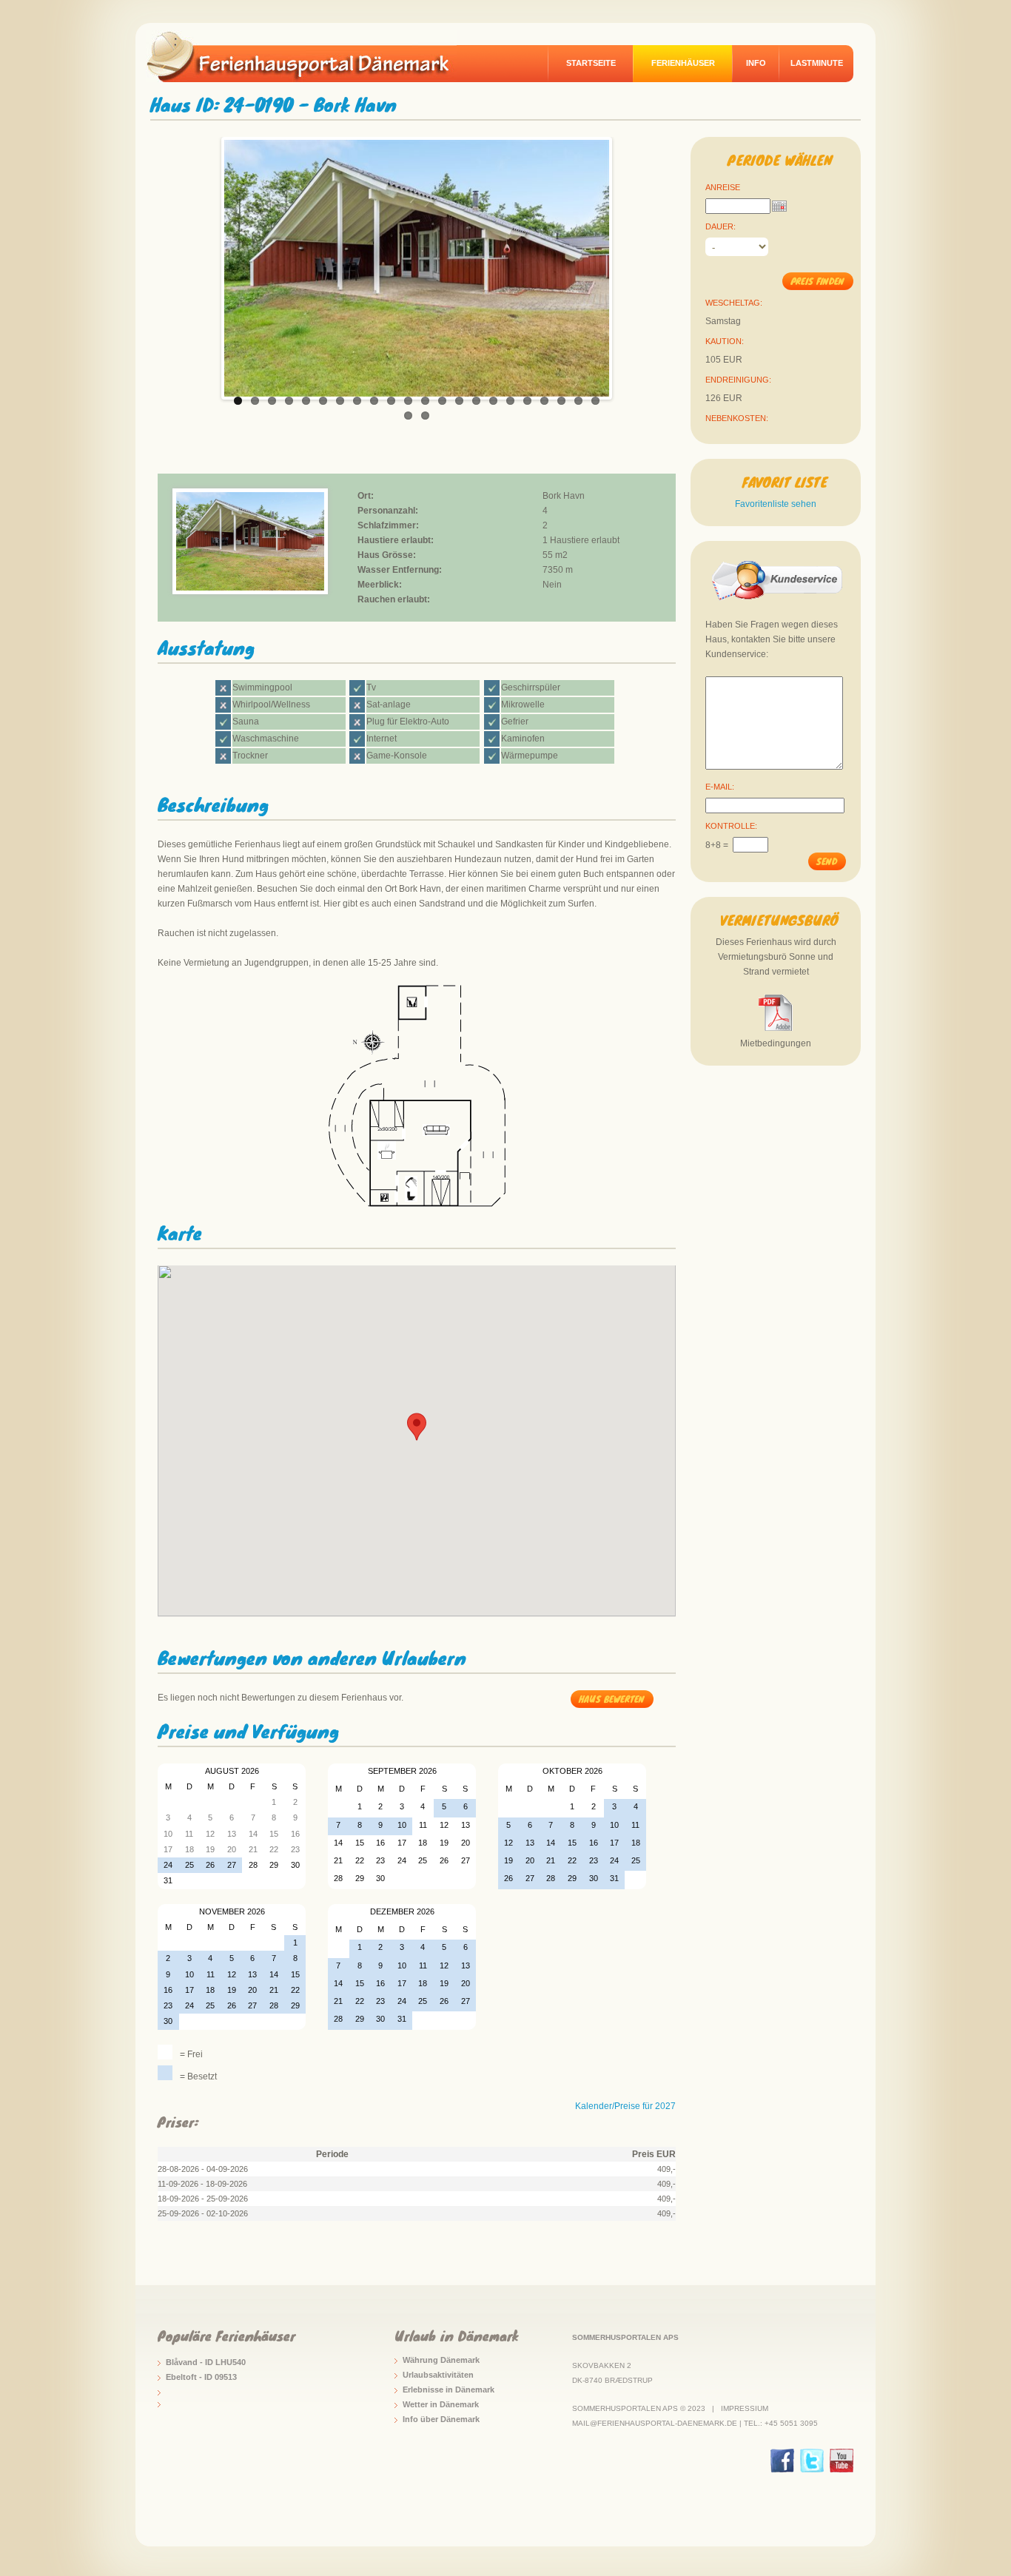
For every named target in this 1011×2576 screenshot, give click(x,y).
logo (309, 56)
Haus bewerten (612, 1699)
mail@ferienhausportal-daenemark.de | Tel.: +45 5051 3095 (695, 2423)
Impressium (745, 2408)
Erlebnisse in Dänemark (449, 2390)
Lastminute (817, 63)
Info (756, 63)
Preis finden (817, 281)
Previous (209, 264)
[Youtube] (842, 2461)
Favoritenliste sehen (776, 504)
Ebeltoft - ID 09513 (201, 2377)
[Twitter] (812, 2461)
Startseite (591, 63)
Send (827, 861)
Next (625, 264)
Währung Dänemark (441, 2360)
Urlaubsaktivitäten (438, 2375)
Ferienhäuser (683, 63)
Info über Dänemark (441, 2419)
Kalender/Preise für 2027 (625, 2106)
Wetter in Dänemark (441, 2404)
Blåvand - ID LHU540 (206, 2362)
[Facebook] (782, 2461)
